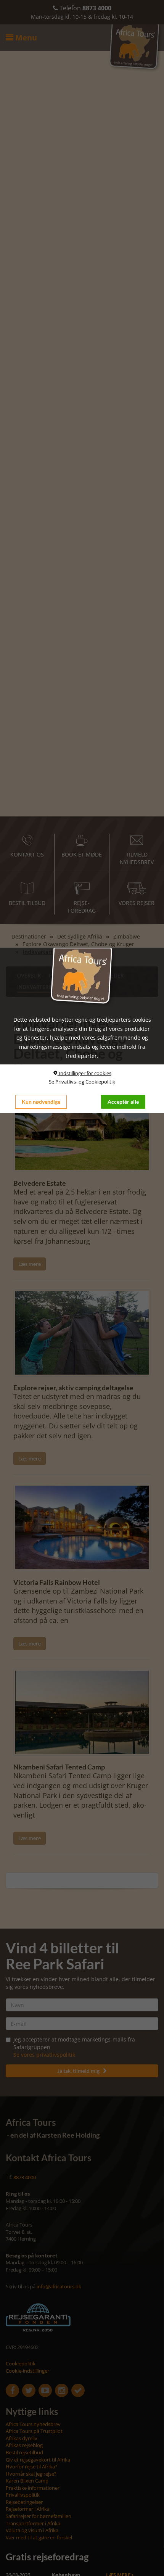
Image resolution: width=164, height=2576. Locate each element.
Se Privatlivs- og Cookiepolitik (82, 1082)
